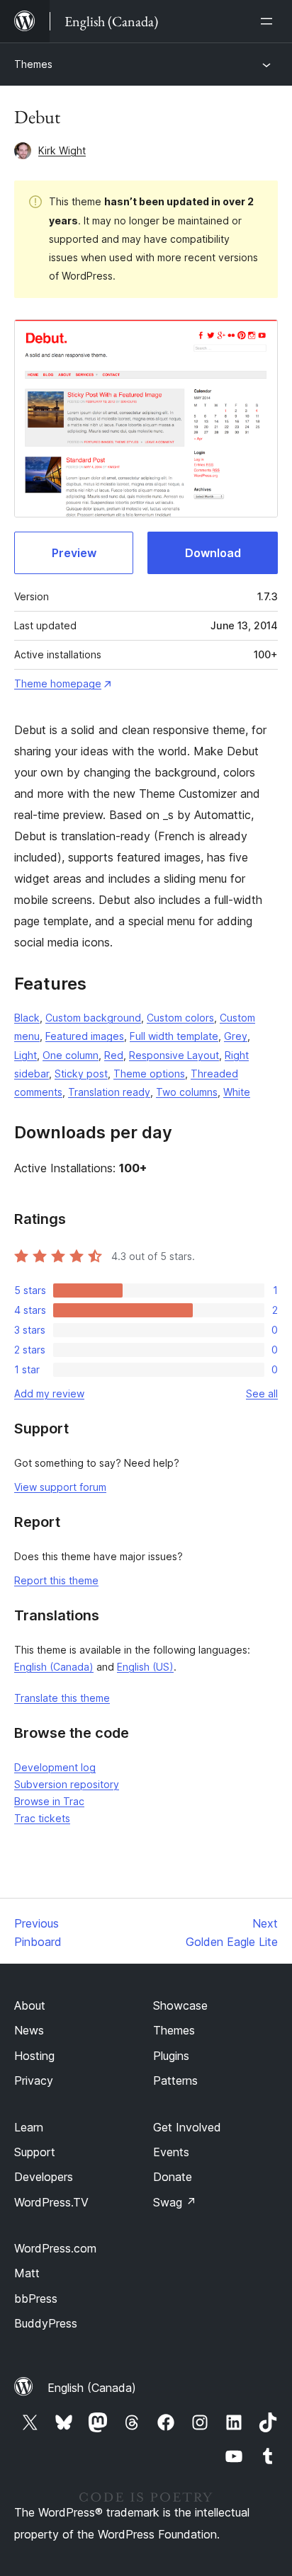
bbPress (36, 2299)
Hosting (34, 2056)
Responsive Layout (174, 1055)
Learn (29, 2127)
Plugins (171, 2056)
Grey (236, 1036)
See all (262, 1393)
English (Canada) (54, 1667)
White (237, 1092)
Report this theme (56, 1580)
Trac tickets (42, 1818)
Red (114, 1055)
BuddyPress (46, 2323)
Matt (27, 2273)
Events (171, 2152)
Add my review (49, 1393)
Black (27, 1018)
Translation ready (109, 1092)
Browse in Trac (49, 1801)
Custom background (93, 1018)
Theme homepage (58, 683)
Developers (44, 2177)
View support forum (60, 1487)
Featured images (85, 1036)
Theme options (149, 1074)
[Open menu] (269, 21)
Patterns (175, 2080)
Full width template (174, 1036)
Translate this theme (62, 1698)
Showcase (180, 2005)
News (29, 2030)
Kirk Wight (62, 150)
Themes (33, 64)
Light (26, 1055)
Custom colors (180, 1018)
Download (213, 553)
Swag (175, 2202)
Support (35, 2152)
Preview (74, 553)
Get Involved (187, 2127)
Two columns (187, 1092)
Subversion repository (67, 1784)
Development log (55, 1767)
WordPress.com (55, 2248)
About (30, 2005)
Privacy (34, 2080)
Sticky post (81, 1074)
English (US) (145, 1667)
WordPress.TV (51, 2202)
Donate (173, 2177)
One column (71, 1055)
